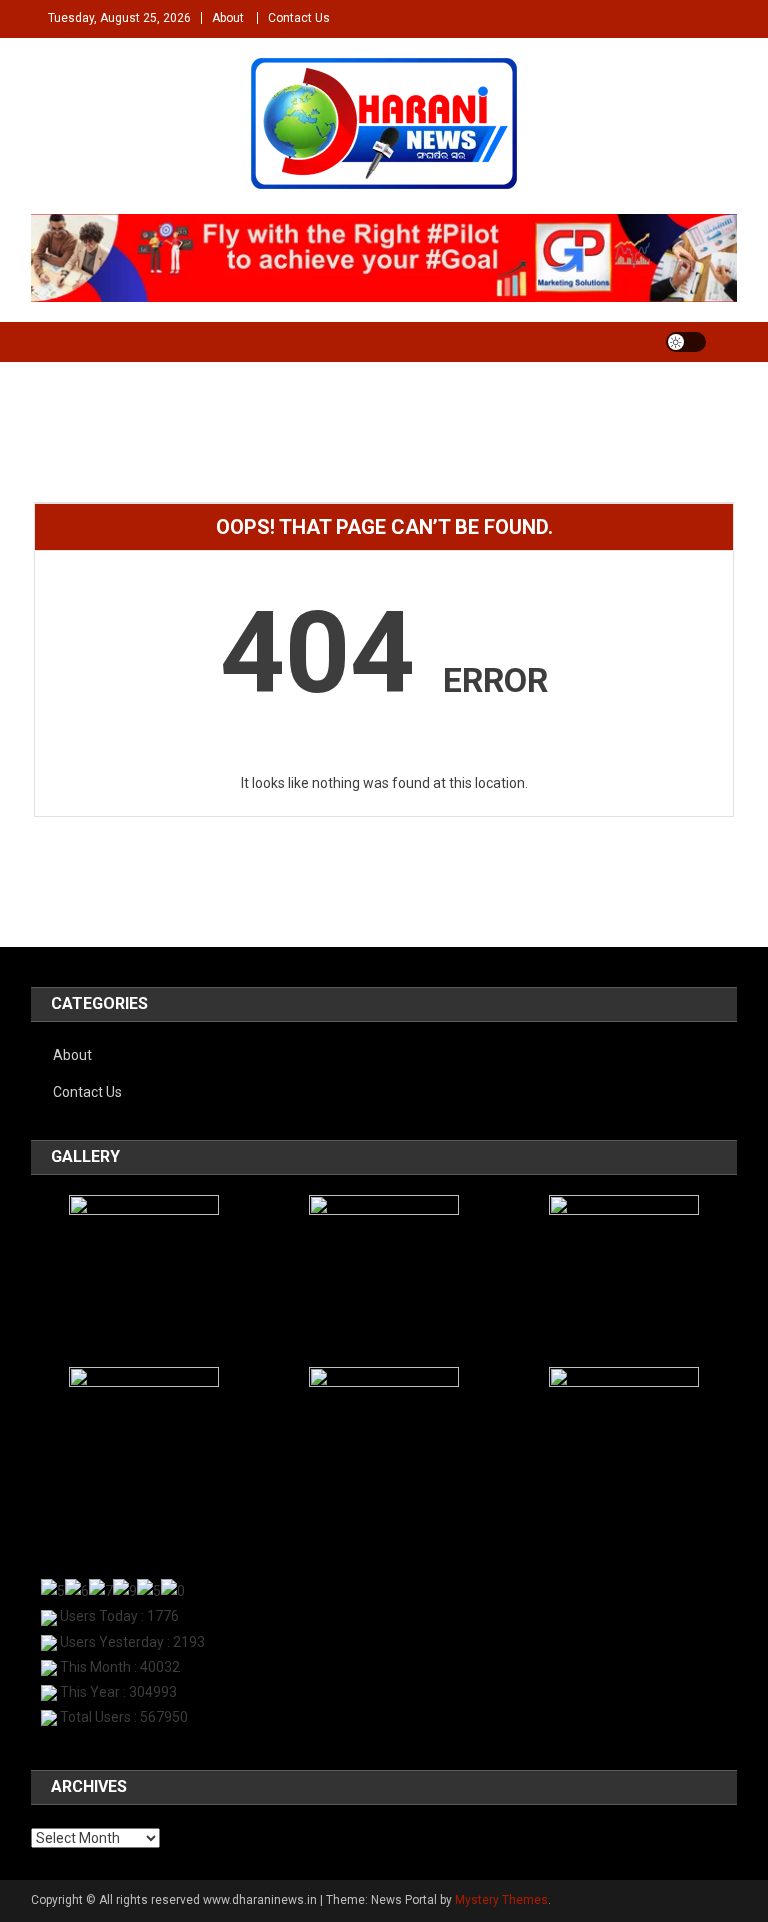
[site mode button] (686, 342)
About (228, 18)
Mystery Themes (501, 1900)
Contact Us (299, 18)
